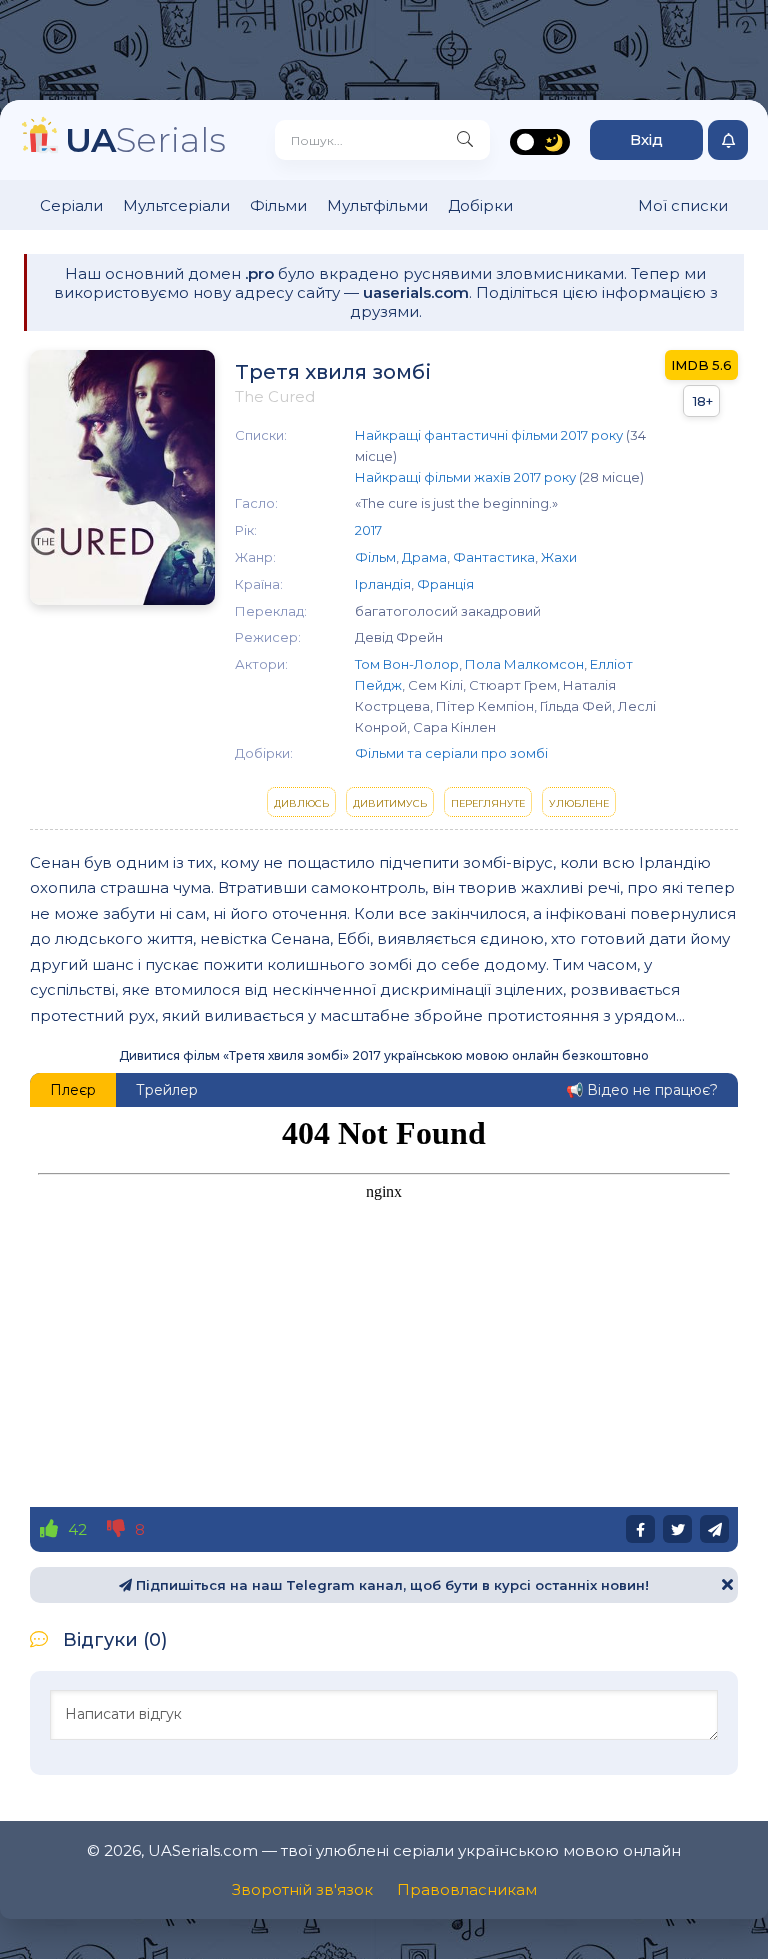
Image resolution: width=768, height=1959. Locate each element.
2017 (368, 530)
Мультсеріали (176, 205)
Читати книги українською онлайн (573, 1881)
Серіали (71, 205)
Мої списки (683, 205)
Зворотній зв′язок (302, 1889)
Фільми (278, 205)
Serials (145, 139)
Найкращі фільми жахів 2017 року (465, 477)
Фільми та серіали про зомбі (451, 753)
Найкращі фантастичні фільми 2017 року (489, 435)
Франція (445, 584)
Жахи (559, 557)
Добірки (480, 205)
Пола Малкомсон (524, 664)
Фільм (375, 557)
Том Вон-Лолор (407, 664)
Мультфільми (377, 205)
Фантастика (494, 557)
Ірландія (383, 584)
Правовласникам (467, 1889)
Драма (424, 557)
